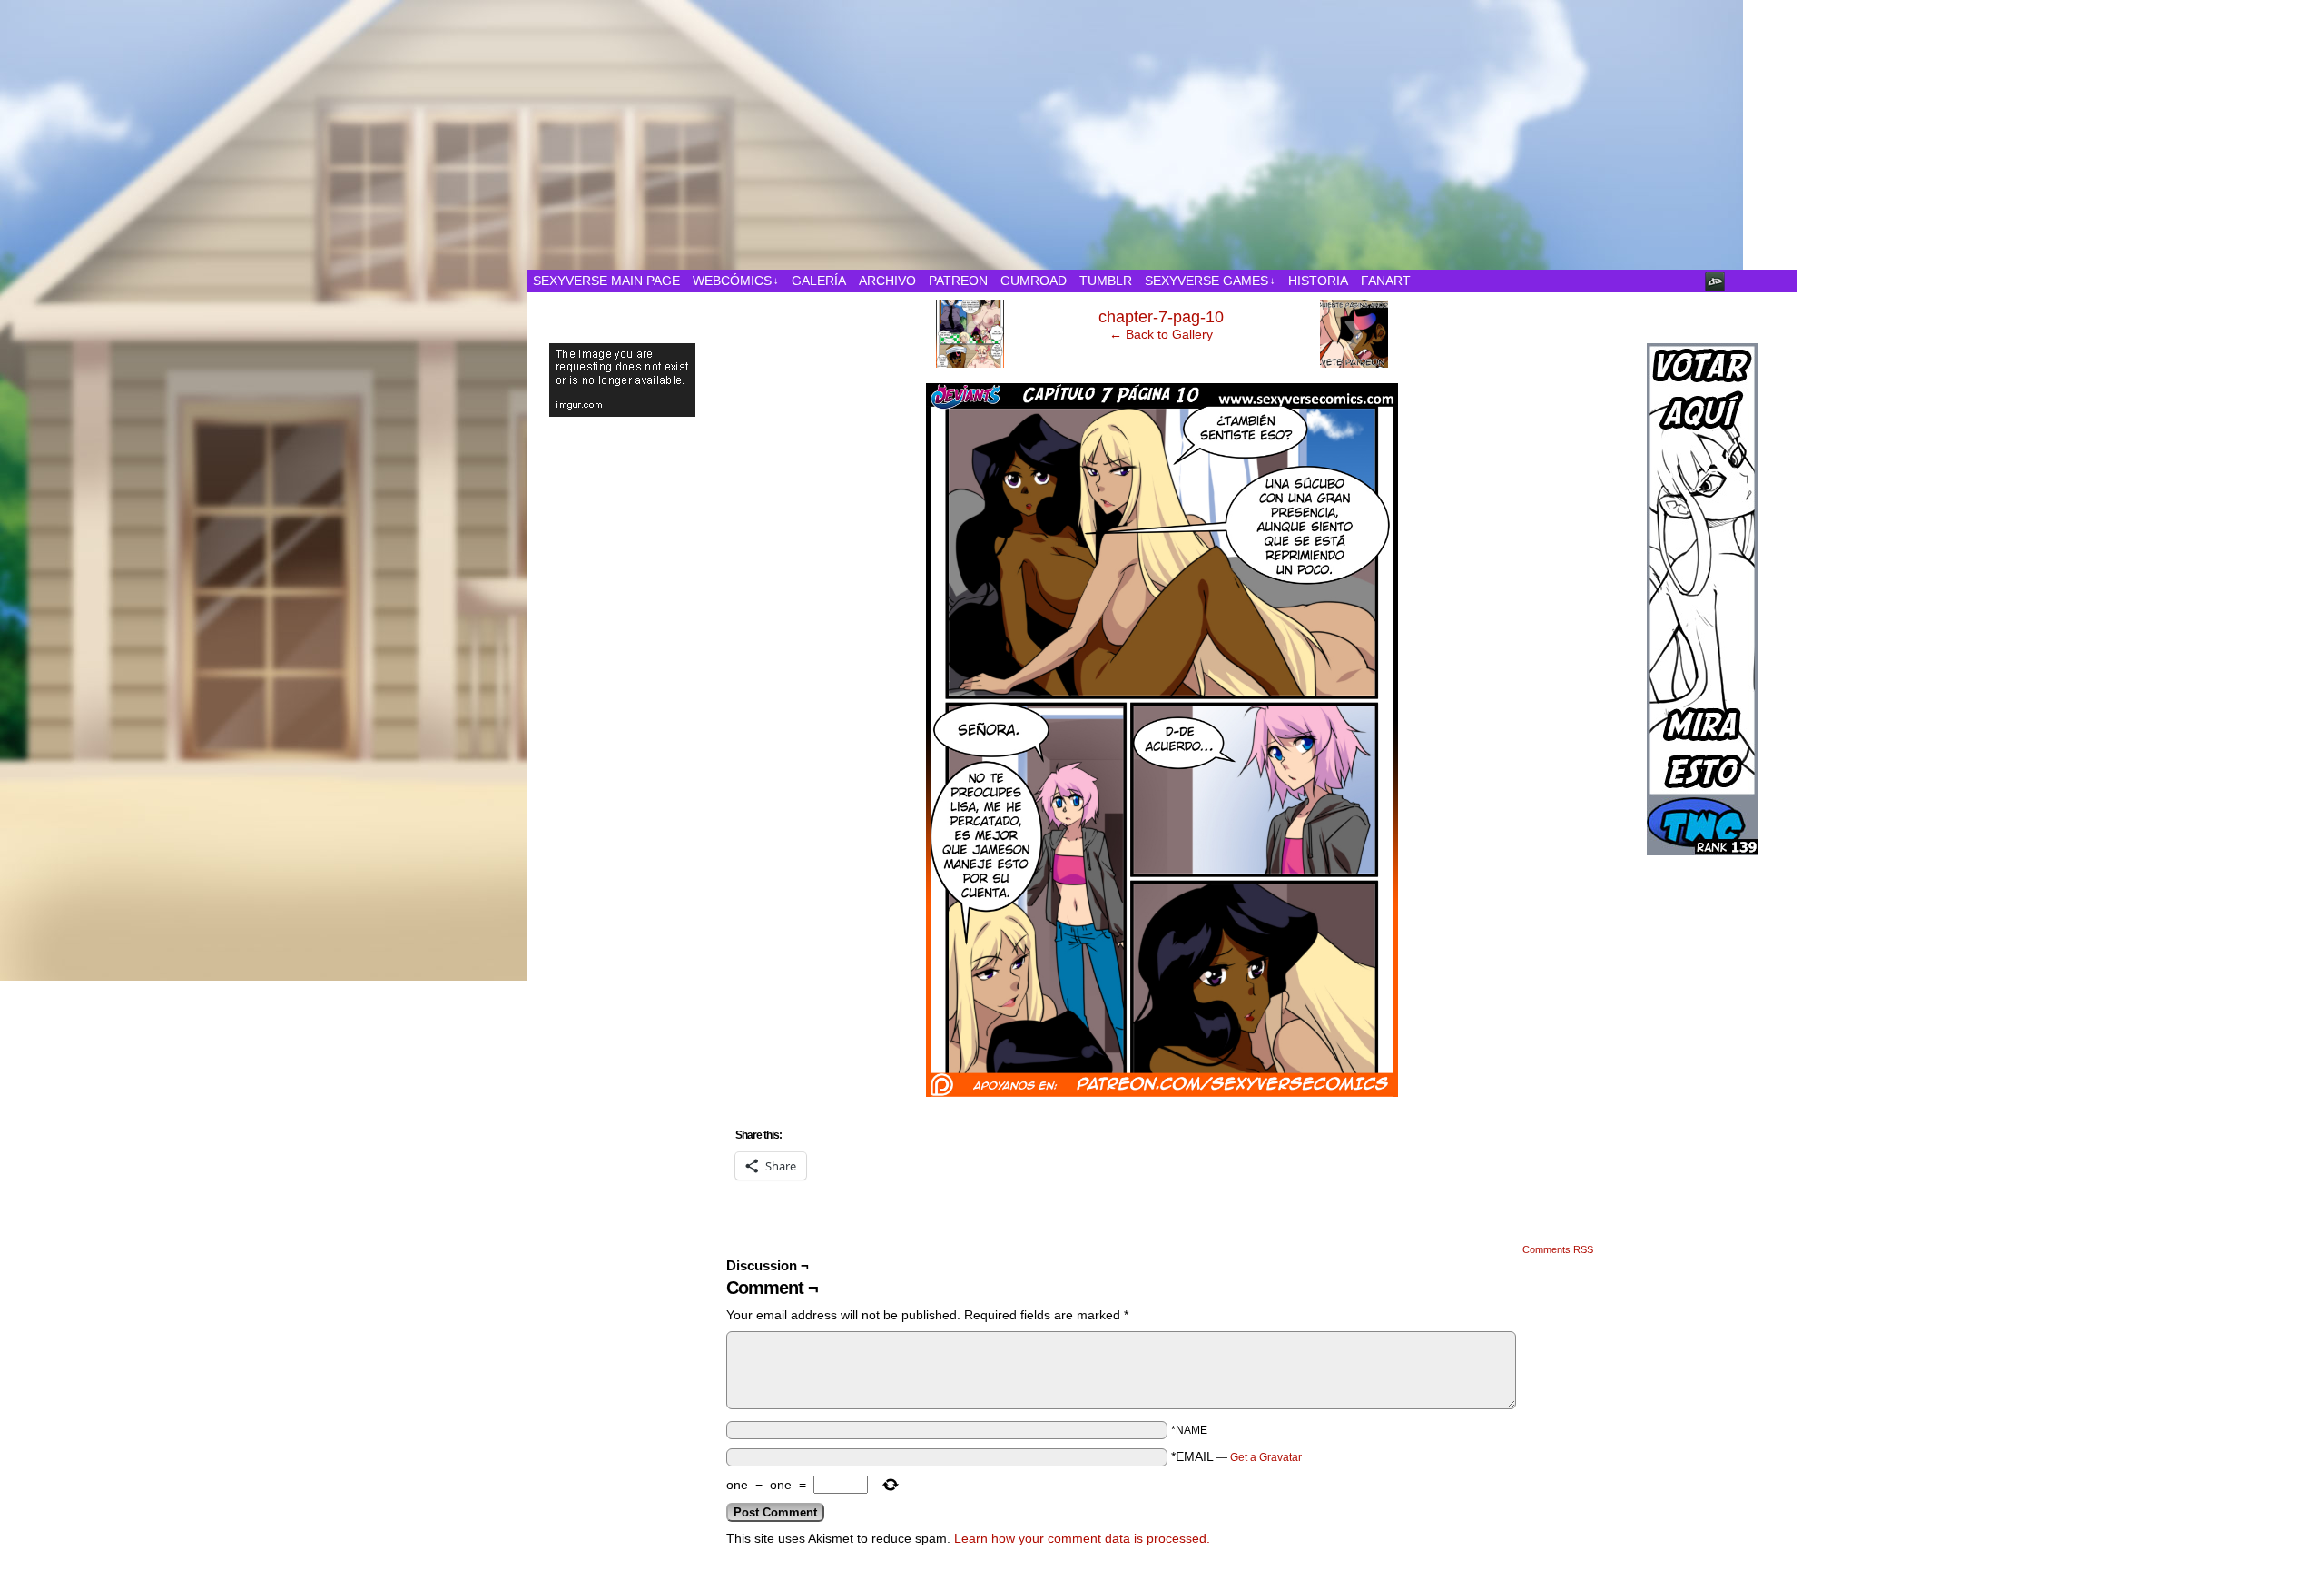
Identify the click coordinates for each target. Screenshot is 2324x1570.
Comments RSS (1558, 1249)
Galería (819, 281)
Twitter (1761, 281)
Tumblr (1106, 281)
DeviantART (1715, 281)
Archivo (887, 281)
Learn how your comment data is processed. (1082, 1538)
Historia (1318, 281)
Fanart (1386, 281)
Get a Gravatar (1266, 1457)
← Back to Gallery (1161, 334)
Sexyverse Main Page (606, 281)
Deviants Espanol (1398, 139)
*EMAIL (1236, 1456)
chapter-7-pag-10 (1161, 317)
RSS (1783, 281)
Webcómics (736, 281)
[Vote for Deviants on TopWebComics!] (1702, 570)
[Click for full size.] (1162, 1092)
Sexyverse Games (1210, 281)
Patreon (958, 281)
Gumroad (1034, 281)
